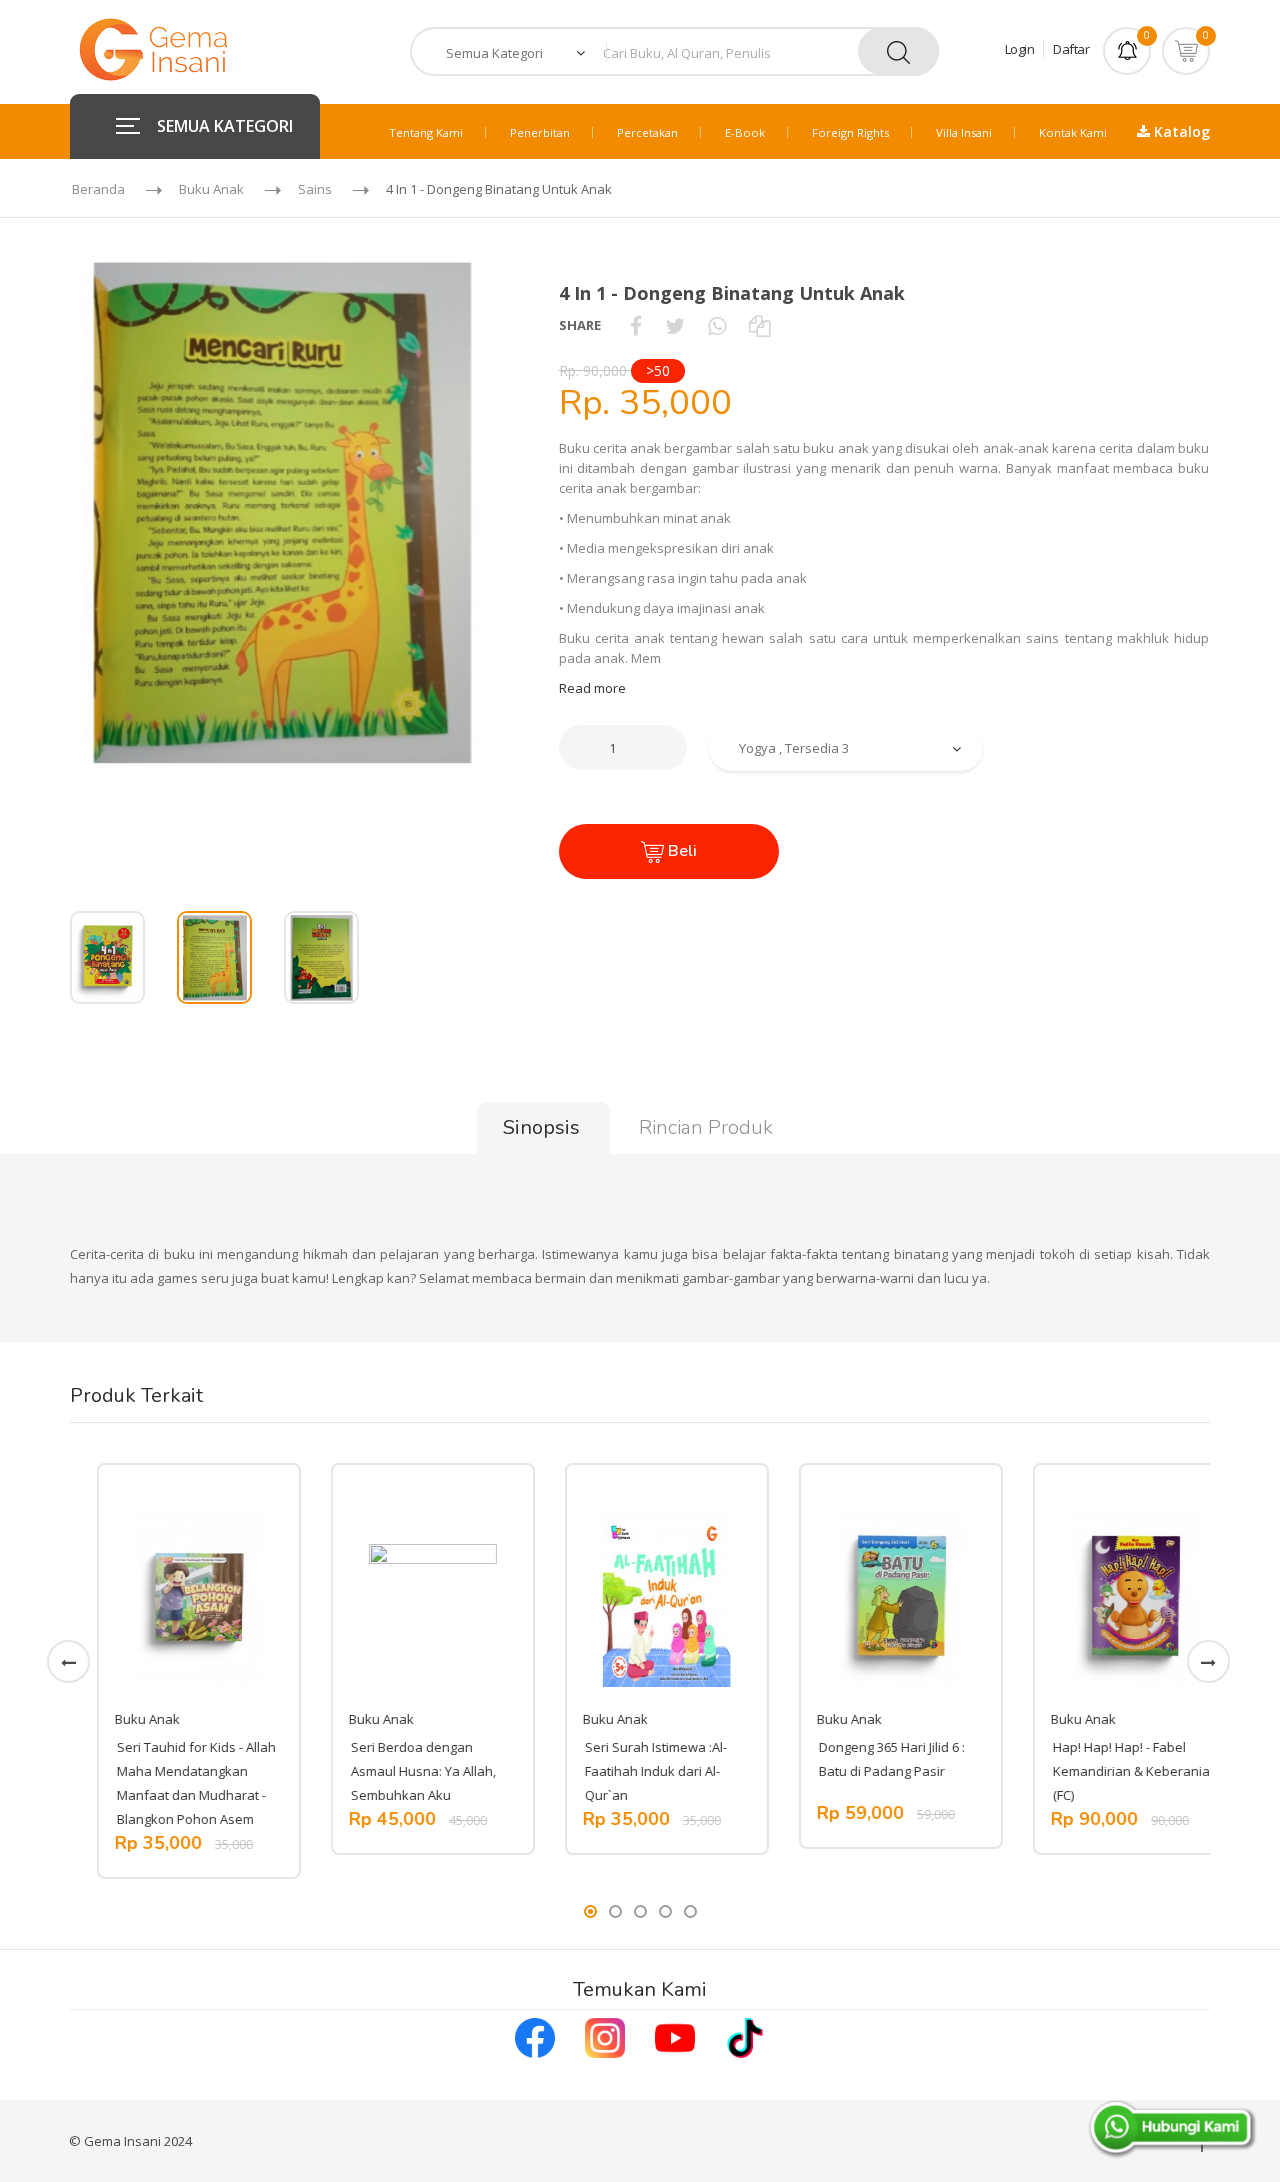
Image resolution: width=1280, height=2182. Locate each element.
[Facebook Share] (636, 325)
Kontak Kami (1073, 132)
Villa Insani (964, 132)
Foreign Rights (850, 132)
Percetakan (647, 132)
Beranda (98, 189)
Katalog (1180, 131)
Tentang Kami (426, 132)
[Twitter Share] (675, 325)
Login (1020, 49)
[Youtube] (675, 2036)
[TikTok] (745, 2036)
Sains (315, 189)
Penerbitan (540, 132)
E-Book (745, 132)
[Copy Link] (759, 325)
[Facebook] (535, 2036)
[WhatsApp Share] (717, 325)
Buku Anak (211, 189)
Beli (680, 851)
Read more (592, 688)
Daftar (1071, 49)
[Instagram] (605, 2036)
